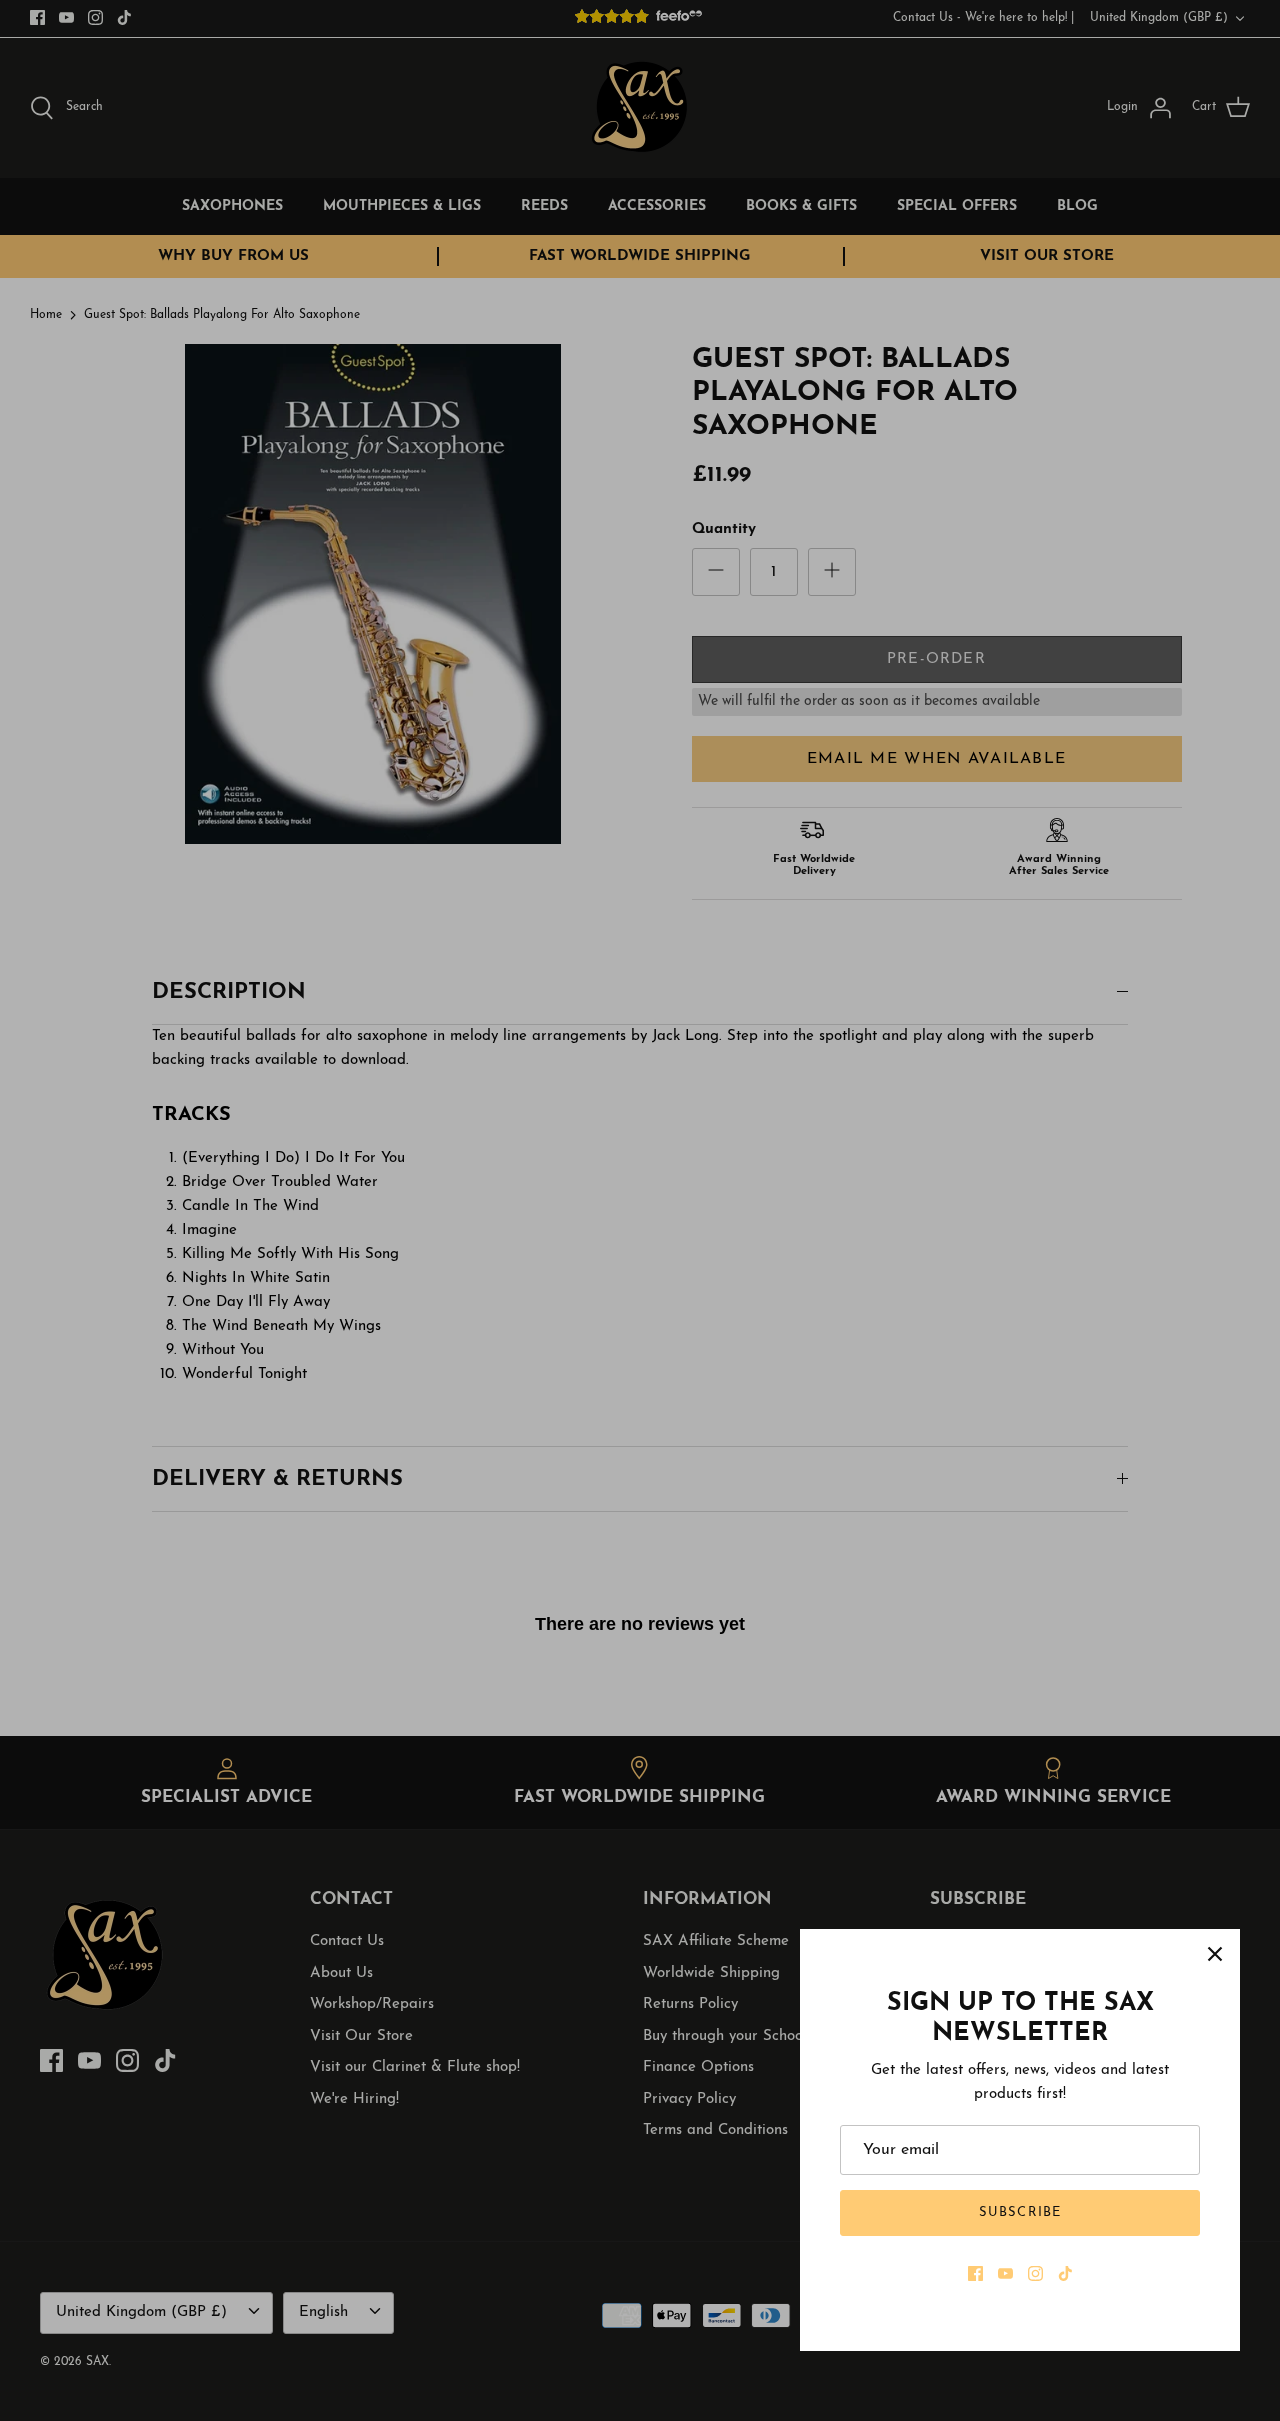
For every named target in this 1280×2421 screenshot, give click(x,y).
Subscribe (1019, 2212)
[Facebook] (975, 2273)
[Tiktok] (1065, 2273)
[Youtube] (1005, 2273)
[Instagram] (1035, 2273)
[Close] (1215, 1954)
